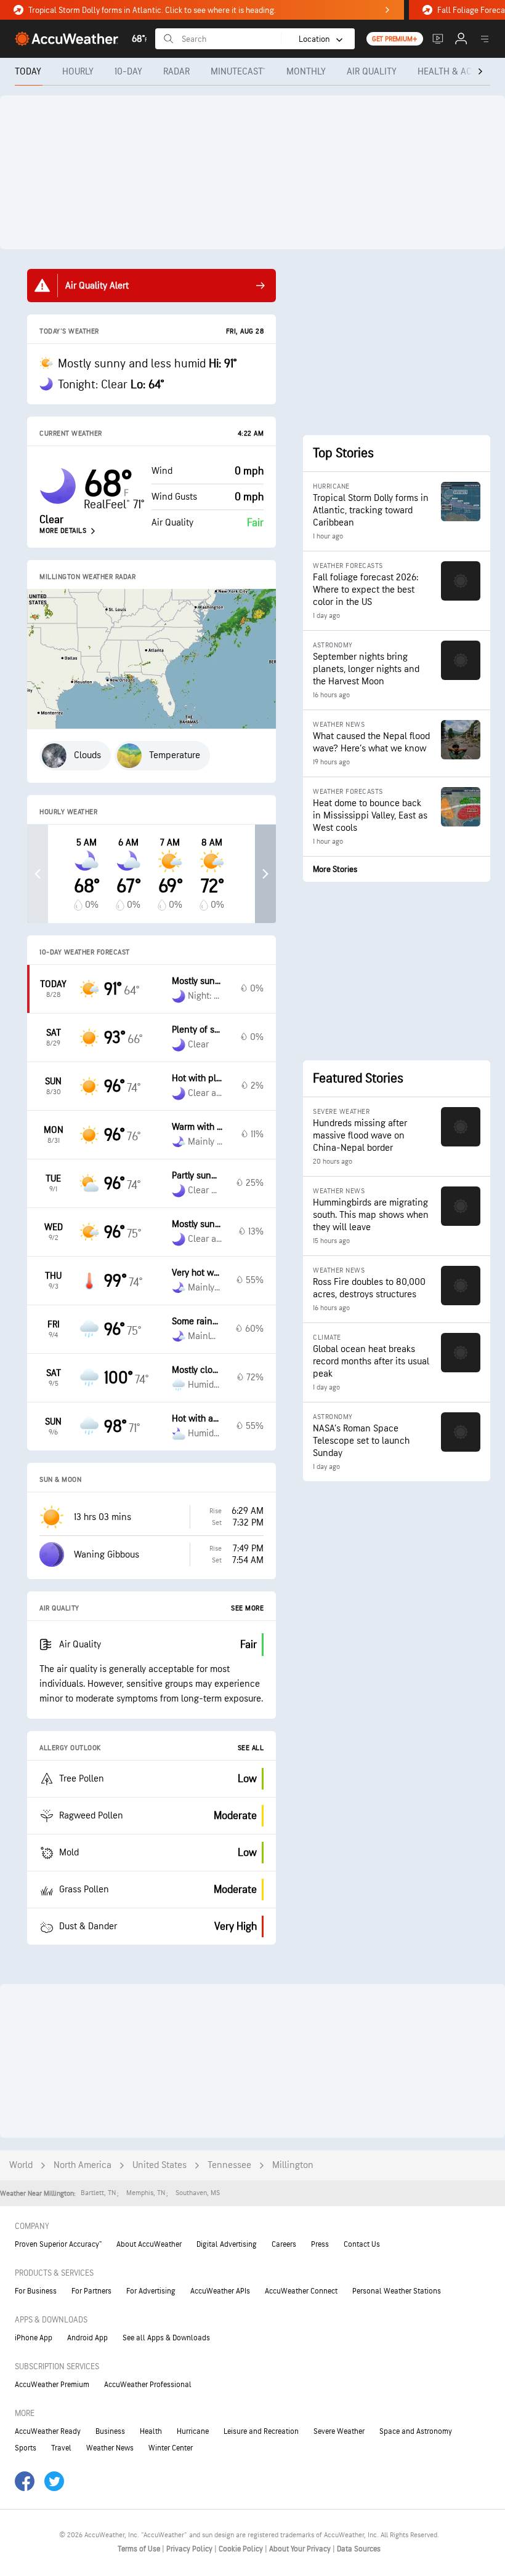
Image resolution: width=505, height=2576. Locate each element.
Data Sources (359, 2549)
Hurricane (193, 2431)
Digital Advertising (227, 2244)
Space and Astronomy (416, 2431)
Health (151, 2431)
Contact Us (362, 2244)
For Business (36, 2291)
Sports (26, 2448)
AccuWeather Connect (301, 2291)
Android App (87, 2338)
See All (251, 1748)
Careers (284, 2244)
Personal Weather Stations (397, 2291)
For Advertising (151, 2291)
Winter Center (171, 2448)
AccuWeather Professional (148, 2385)
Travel (61, 2448)
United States (160, 2165)
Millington (293, 2165)
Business (110, 2431)
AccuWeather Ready (48, 2431)
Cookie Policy (242, 2549)
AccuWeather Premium (52, 2385)
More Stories (335, 869)
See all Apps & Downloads (166, 2338)
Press (320, 2244)
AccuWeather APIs (220, 2291)
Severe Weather (339, 2431)
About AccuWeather (149, 2244)
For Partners (91, 2291)
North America (83, 2165)
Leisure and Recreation (261, 2431)
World (21, 2165)
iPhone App (34, 2338)
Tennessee (229, 2165)
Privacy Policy (190, 2549)
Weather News (110, 2448)
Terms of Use (140, 2549)
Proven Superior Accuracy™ (58, 2244)
